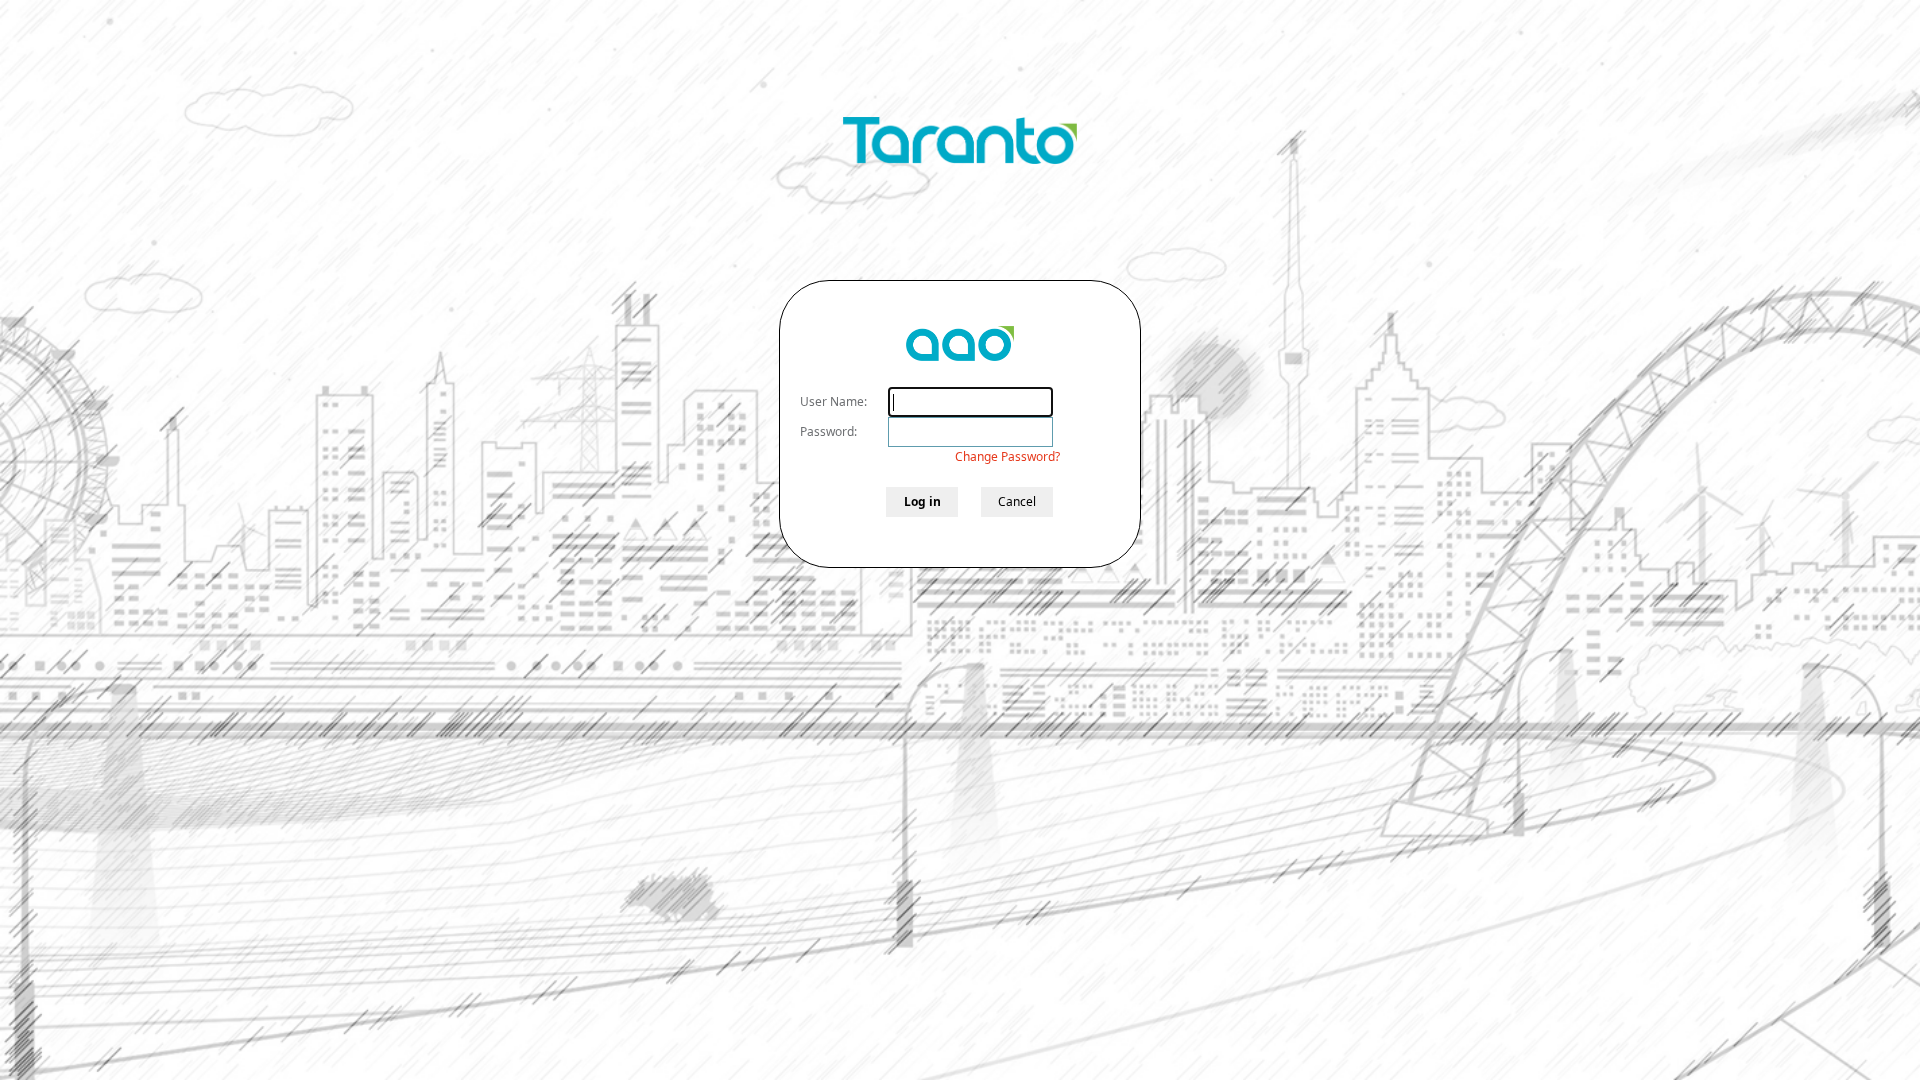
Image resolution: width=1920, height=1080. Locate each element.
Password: (828, 431)
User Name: (833, 401)
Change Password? (1007, 456)
